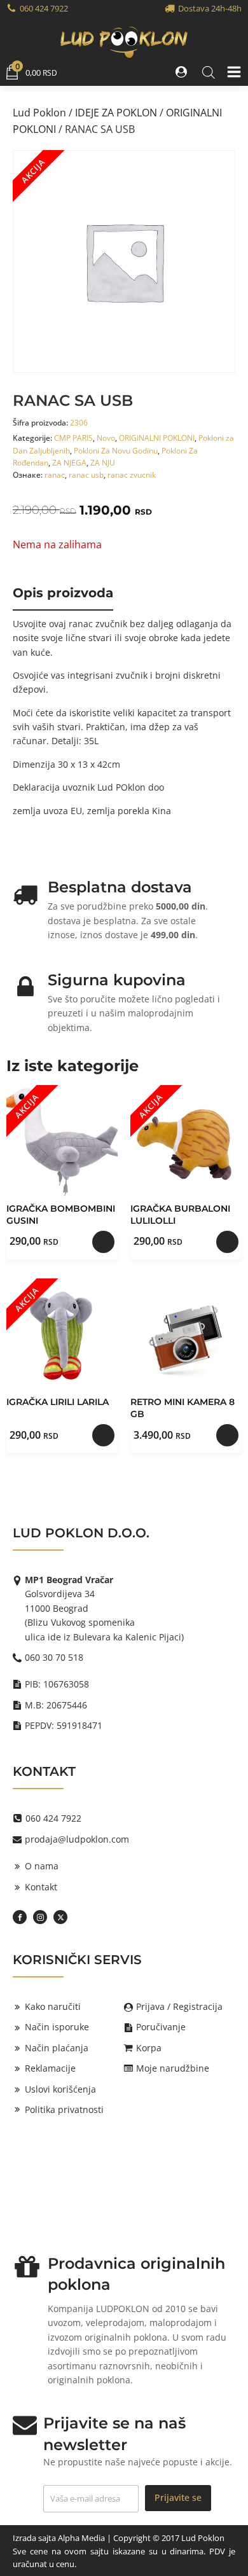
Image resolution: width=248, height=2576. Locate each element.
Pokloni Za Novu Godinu (116, 451)
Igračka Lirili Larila (58, 1402)
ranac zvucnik (132, 475)
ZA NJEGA (69, 463)
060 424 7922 (44, 8)
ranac (55, 475)
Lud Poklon (39, 113)
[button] (183, 72)
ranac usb (86, 475)
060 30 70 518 (54, 1657)
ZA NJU (103, 463)
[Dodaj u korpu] (103, 1242)
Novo (106, 438)
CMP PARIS (73, 438)
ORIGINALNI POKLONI (157, 438)
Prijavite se (178, 2497)
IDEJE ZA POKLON (116, 113)
